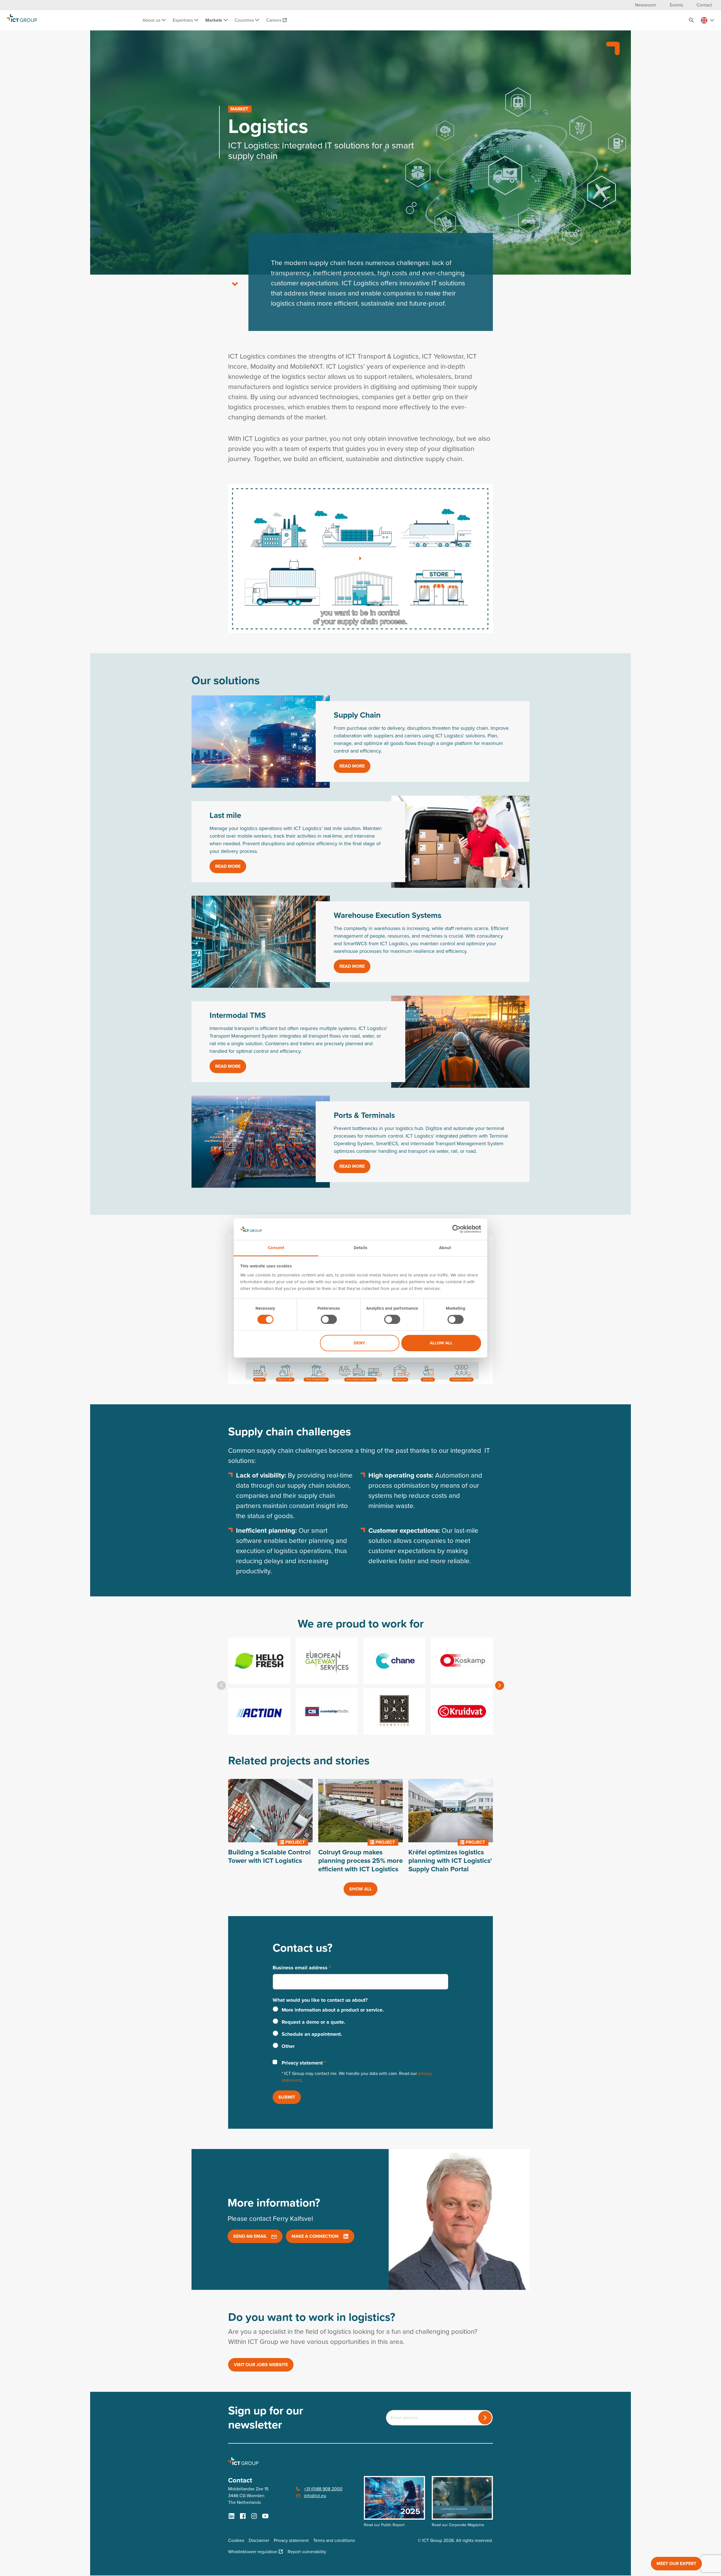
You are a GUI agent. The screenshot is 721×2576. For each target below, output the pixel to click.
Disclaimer (259, 2540)
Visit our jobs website (261, 2365)
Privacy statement (304, 2063)
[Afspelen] (360, 559)
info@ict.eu (315, 2496)
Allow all (441, 1343)
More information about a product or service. (333, 2010)
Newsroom (646, 5)
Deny (360, 1343)
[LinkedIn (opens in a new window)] (232, 2516)
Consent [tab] (276, 1248)
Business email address (302, 1968)
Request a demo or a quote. (313, 2022)
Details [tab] (360, 1248)
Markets (214, 20)
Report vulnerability (307, 2552)
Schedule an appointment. (312, 2034)
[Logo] (22, 20)
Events (676, 5)
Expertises (183, 20)
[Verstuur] (485, 2418)
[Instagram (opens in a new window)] (254, 2516)
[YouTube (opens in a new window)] (265, 2516)
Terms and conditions (334, 2540)
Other (288, 2046)
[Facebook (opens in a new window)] (243, 2516)
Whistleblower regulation (253, 2552)
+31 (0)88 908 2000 (323, 2489)
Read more (352, 766)
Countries (245, 20)
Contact (704, 5)
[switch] (329, 1320)
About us (152, 20)
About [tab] (445, 1248)
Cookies (236, 2540)
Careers (274, 20)
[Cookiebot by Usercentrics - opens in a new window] (456, 1229)
